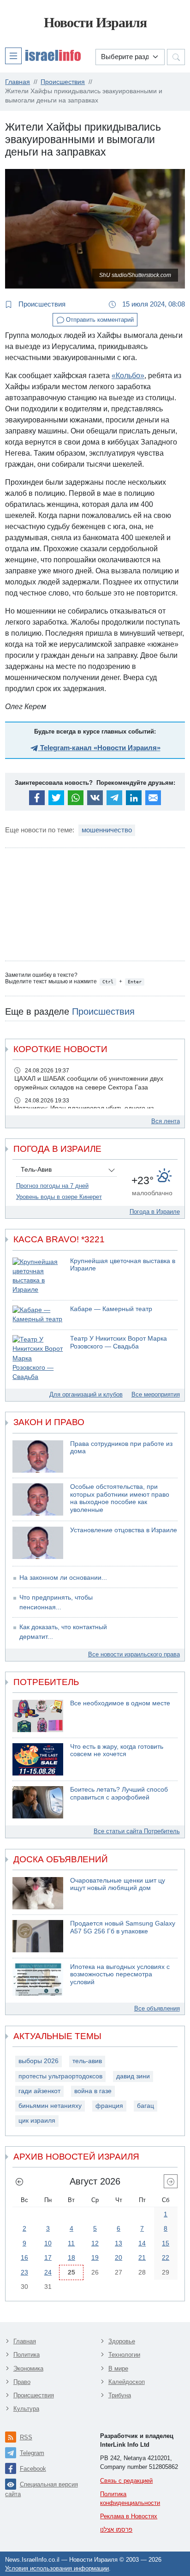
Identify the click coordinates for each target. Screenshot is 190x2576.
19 (95, 2257)
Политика (27, 2355)
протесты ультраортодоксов (60, 2076)
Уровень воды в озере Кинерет (59, 1197)
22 (166, 2257)
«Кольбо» (128, 376)
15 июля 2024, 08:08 (153, 304)
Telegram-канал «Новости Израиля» (99, 748)
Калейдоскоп (127, 2382)
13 (119, 2243)
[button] (43, 55)
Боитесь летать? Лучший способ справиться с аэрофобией (119, 1794)
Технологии (124, 2355)
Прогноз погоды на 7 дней (52, 1186)
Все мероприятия (156, 1394)
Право (22, 2382)
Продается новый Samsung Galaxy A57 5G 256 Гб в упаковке (123, 1927)
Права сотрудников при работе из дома (121, 1448)
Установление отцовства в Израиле (124, 1530)
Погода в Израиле (155, 1212)
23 (24, 2272)
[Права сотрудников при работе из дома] (38, 1457)
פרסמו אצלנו (116, 2530)
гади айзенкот (39, 2091)
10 (48, 2243)
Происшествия (41, 304)
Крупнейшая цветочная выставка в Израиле (123, 1265)
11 (71, 2243)
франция (109, 2106)
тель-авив (87, 2061)
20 (119, 2257)
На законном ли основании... (63, 1578)
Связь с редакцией (126, 2481)
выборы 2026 (39, 2061)
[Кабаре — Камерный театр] (38, 1315)
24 (48, 2272)
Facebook (33, 2469)
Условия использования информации (57, 2568)
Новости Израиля (95, 22)
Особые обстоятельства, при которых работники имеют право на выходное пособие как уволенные (120, 1498)
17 (48, 2257)
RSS (26, 2437)
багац (145, 2106)
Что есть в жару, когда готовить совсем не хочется (117, 1751)
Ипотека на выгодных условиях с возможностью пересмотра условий (120, 1974)
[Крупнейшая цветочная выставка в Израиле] (38, 1276)
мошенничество (107, 830)
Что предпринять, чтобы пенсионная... (56, 1602)
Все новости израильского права (134, 1654)
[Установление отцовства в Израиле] (38, 1543)
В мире (118, 2368)
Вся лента (166, 1121)
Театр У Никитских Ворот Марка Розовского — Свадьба (119, 1342)
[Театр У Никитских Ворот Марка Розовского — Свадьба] (38, 1358)
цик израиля (37, 2121)
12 (95, 2243)
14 (142, 2243)
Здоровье (122, 2341)
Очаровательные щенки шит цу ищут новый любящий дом (118, 1884)
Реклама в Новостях (129, 2516)
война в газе (93, 2091)
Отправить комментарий (99, 320)
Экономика (28, 2368)
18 (71, 2257)
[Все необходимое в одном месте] (38, 1716)
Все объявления (157, 2008)
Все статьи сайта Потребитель (137, 1831)
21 (142, 2257)
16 (24, 2257)
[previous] (19, 2181)
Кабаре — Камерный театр (111, 1309)
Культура (26, 2409)
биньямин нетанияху (50, 2106)
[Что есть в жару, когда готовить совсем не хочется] (38, 1759)
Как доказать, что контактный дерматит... (63, 1632)
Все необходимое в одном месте (120, 1703)
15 (166, 2243)
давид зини (133, 2076)
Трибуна (120, 2395)
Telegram (32, 2453)
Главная (25, 2341)
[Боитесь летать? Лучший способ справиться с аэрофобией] (38, 1802)
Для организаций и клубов (86, 1394)
